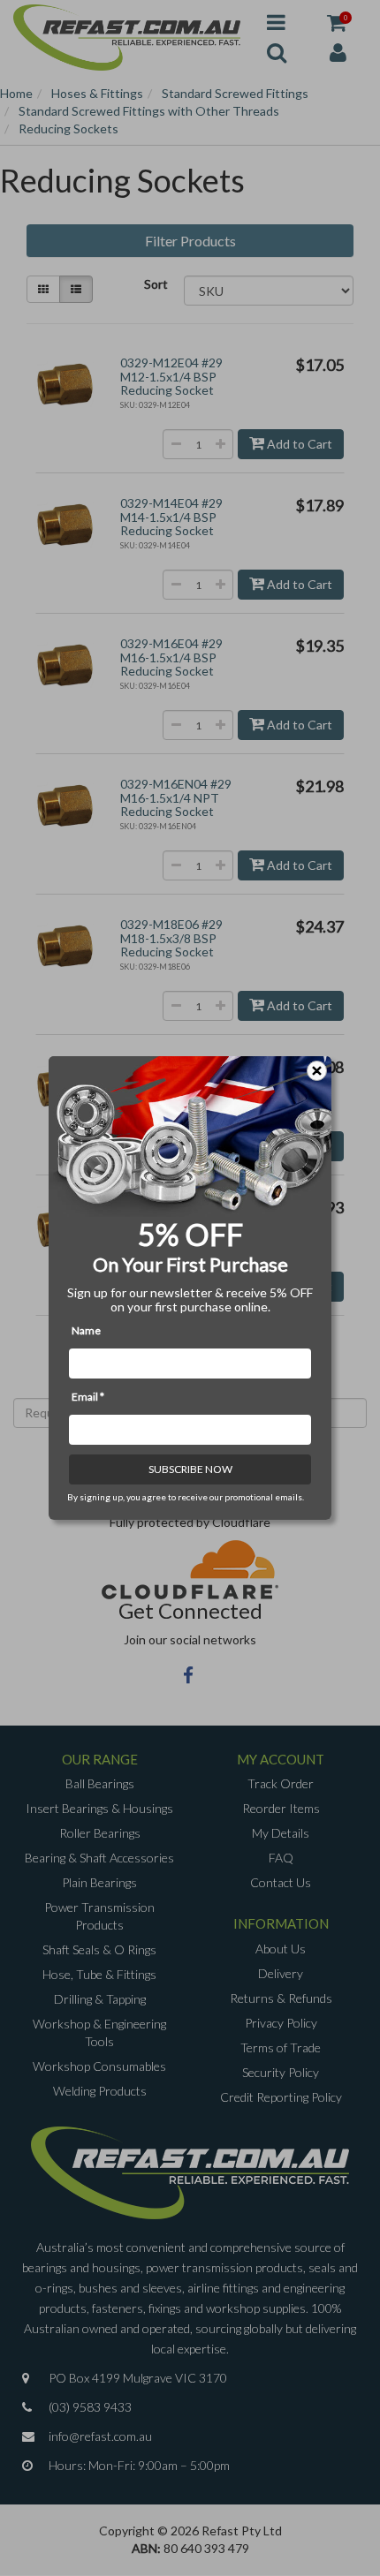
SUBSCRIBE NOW (190, 1469)
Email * (88, 1397)
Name (86, 1330)
